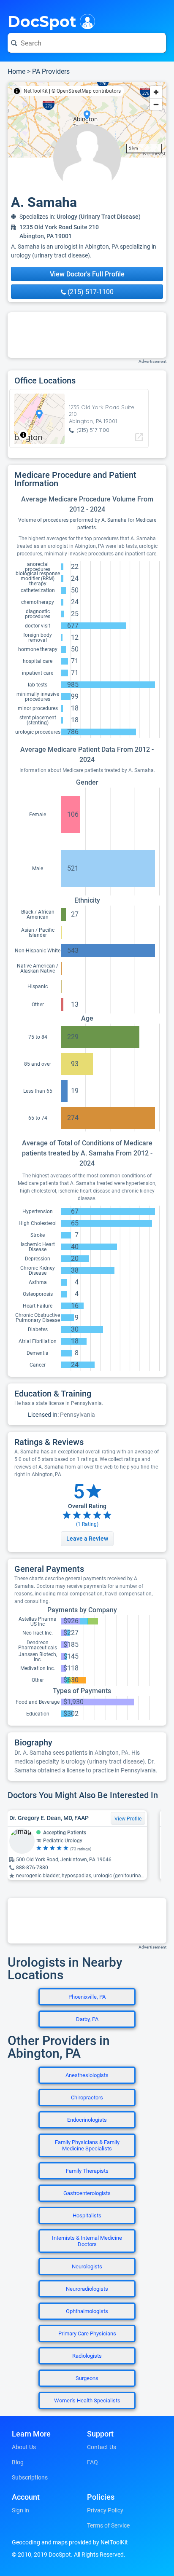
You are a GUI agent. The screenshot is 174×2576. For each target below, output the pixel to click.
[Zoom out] (156, 104)
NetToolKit (36, 91)
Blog (18, 2462)
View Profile (128, 1819)
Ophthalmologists (87, 2311)
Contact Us (102, 2447)
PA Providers (51, 71)
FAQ (92, 2462)
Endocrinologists (87, 2120)
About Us (24, 2447)
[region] (87, 120)
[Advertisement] (87, 335)
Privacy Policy (105, 2510)
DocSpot (42, 21)
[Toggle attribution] (17, 91)
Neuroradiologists (87, 2289)
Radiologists (87, 2356)
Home (16, 71)
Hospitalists (87, 2215)
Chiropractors (87, 2098)
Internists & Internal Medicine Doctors (87, 2241)
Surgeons (87, 2378)
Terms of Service (108, 2525)
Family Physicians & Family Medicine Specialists (87, 2145)
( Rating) (87, 1524)
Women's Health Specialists (87, 2400)
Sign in (20, 2510)
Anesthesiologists (87, 2075)
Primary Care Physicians (87, 2333)
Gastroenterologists (87, 2193)
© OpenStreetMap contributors (86, 91)
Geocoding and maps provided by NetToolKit (70, 2542)
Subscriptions (30, 2477)
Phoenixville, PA (87, 1997)
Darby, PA (87, 2019)
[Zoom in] (156, 92)
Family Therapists (87, 2171)
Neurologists (87, 2266)
